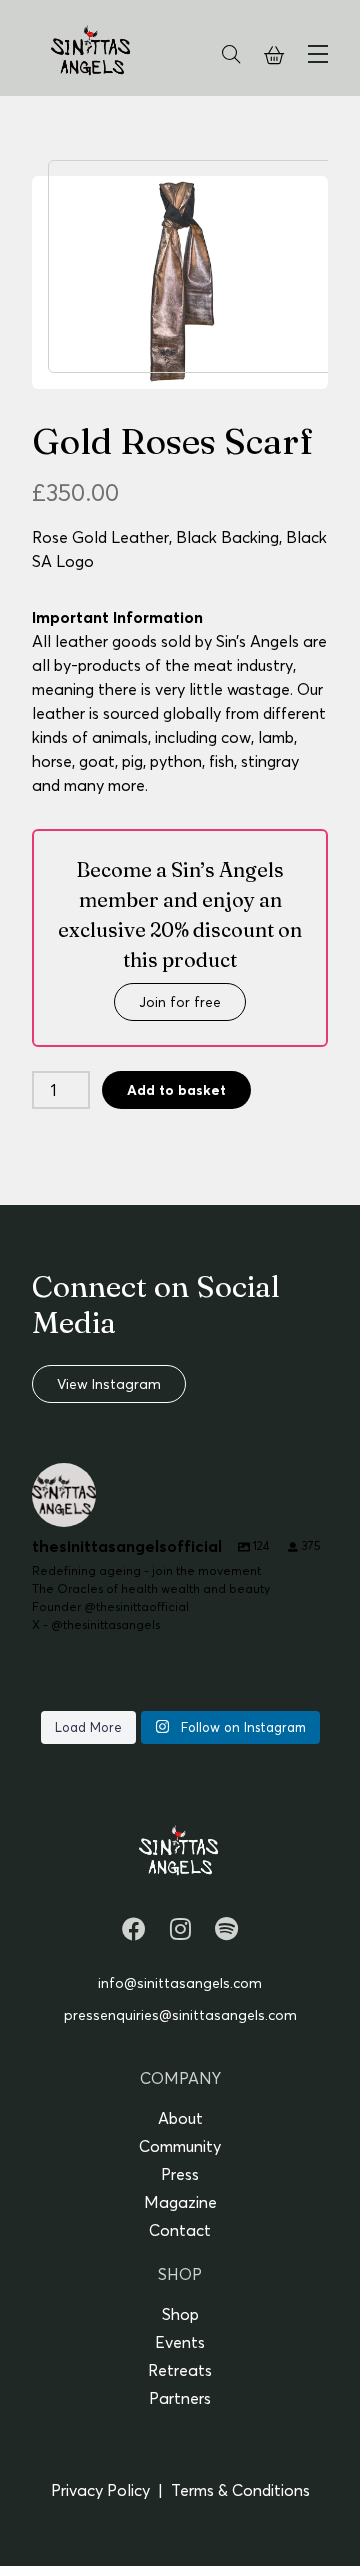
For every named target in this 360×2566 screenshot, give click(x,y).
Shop (180, 2314)
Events (180, 2342)
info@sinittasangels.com (180, 1983)
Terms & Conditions (240, 2490)
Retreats (180, 2370)
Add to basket (176, 1090)
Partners (180, 2398)
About (180, 2118)
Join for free (180, 1002)
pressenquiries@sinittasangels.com (180, 2015)
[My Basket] (274, 56)
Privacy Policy (100, 2490)
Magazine (180, 2202)
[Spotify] (226, 1929)
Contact (180, 2230)
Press (180, 2174)
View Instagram (109, 1384)
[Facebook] (134, 1929)
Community (180, 2146)
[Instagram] (180, 1929)
